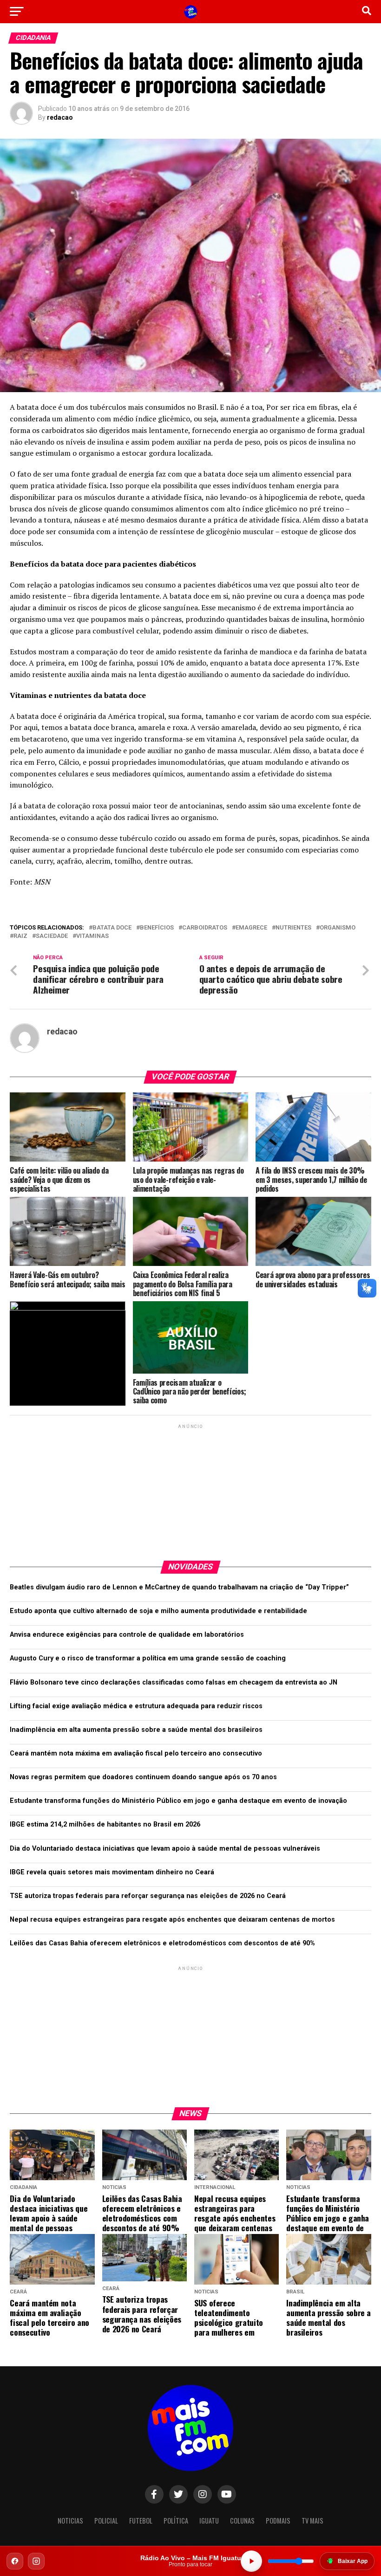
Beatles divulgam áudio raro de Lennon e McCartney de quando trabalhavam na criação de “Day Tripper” (179, 1587)
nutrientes (293, 928)
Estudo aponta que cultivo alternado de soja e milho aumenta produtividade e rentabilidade (158, 1611)
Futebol (141, 2521)
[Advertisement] (190, 1489)
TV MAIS (312, 2521)
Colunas (242, 2521)
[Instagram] (36, 2561)
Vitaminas (92, 936)
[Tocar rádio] (251, 2561)
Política (176, 2521)
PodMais (278, 2521)
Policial (106, 2521)
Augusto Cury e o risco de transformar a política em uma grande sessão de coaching (148, 1658)
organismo (338, 928)
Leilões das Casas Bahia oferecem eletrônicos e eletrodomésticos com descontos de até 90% (162, 1943)
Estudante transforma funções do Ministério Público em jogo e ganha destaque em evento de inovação (178, 1801)
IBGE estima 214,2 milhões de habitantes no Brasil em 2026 (105, 1824)
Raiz (20, 936)
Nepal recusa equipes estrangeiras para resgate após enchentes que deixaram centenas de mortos (172, 1920)
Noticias (70, 2521)
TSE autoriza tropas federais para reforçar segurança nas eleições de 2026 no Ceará (148, 1896)
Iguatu (209, 2521)
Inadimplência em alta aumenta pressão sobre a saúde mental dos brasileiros (136, 1730)
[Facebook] (15, 2561)
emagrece (251, 928)
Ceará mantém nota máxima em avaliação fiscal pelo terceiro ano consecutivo (136, 1753)
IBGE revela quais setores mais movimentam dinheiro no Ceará (112, 1872)
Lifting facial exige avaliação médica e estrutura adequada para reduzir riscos (136, 1706)
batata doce (112, 928)
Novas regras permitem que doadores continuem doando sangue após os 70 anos (143, 1777)
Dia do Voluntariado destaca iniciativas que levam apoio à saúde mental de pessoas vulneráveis (165, 1849)
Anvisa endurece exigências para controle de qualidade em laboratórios (127, 1635)
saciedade (52, 936)
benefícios (157, 928)
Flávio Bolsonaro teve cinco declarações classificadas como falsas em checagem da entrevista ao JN (174, 1682)
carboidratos (205, 928)
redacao (60, 117)
